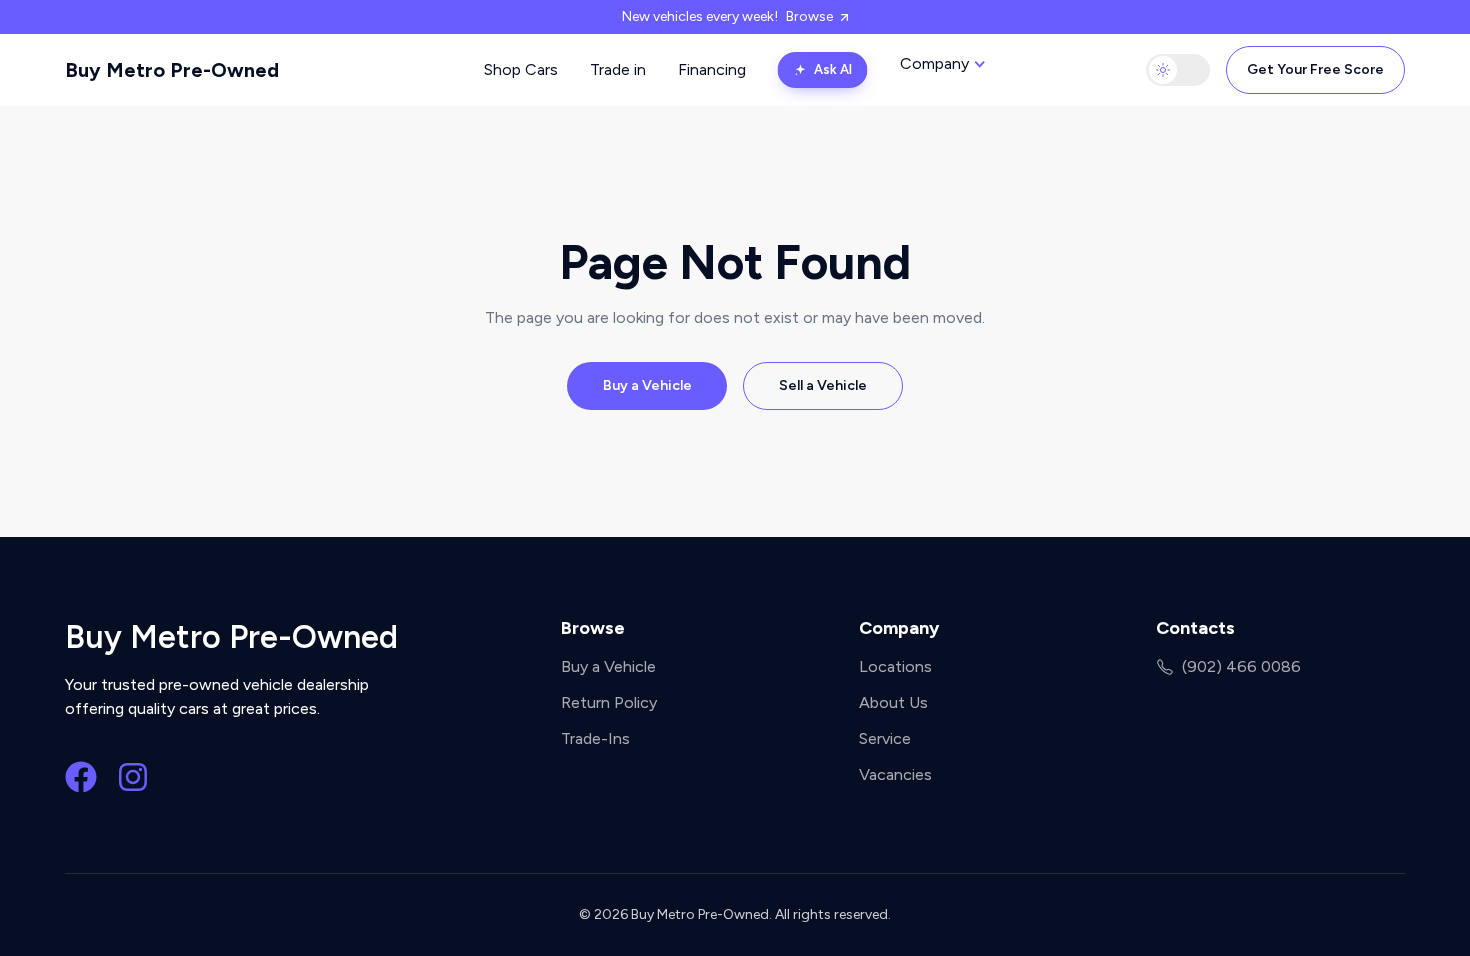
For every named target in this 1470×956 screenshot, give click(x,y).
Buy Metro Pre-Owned (172, 70)
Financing (712, 69)
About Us (893, 702)
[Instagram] (133, 777)
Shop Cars (521, 69)
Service (885, 738)
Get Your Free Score (1315, 69)
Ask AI (833, 69)
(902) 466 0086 (1241, 666)
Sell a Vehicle (823, 385)
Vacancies (895, 774)
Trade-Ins (595, 738)
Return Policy (609, 702)
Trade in (618, 69)
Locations (895, 666)
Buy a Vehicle (647, 385)
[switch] (1178, 70)
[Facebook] (81, 777)
